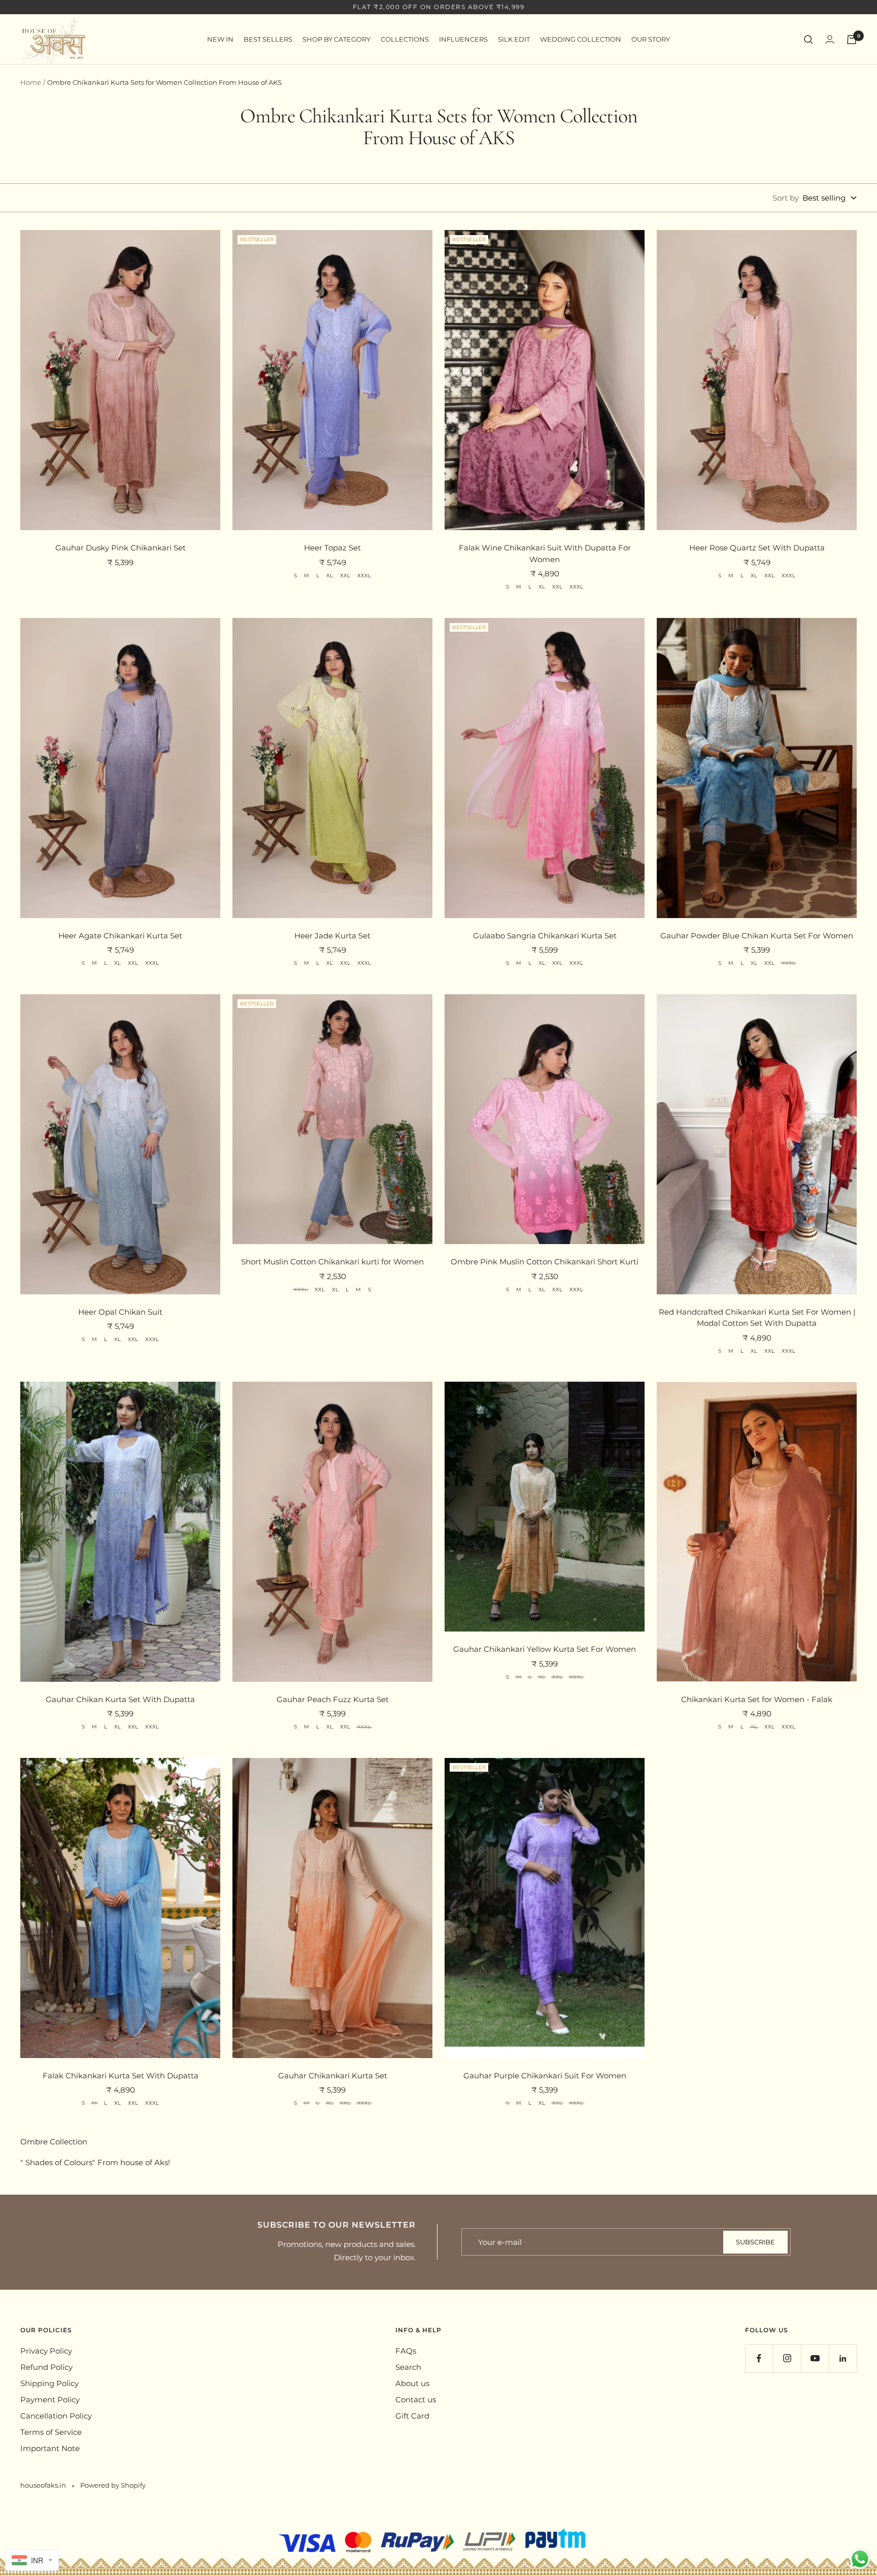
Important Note (50, 2448)
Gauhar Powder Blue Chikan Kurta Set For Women (757, 936)
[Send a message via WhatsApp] (860, 2559)
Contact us (416, 2400)
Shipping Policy (49, 2383)
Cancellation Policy (56, 2416)
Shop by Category (336, 39)
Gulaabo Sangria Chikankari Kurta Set (545, 936)
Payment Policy (50, 2400)
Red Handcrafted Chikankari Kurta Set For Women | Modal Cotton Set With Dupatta (757, 1318)
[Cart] (852, 40)
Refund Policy (46, 2367)
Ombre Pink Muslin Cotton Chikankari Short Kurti (545, 1262)
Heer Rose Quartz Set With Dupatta (757, 548)
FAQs (406, 2351)
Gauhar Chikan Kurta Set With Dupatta (120, 1699)
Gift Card (412, 2416)
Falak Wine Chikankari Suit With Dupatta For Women (545, 553)
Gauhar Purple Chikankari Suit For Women (545, 2076)
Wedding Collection (581, 39)
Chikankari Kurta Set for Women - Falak (757, 1699)
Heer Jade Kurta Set (332, 936)
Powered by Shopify (113, 2485)
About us (412, 2383)
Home (31, 82)
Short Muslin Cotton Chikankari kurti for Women (332, 1262)
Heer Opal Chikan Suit (120, 1312)
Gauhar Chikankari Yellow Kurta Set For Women (545, 1649)
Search (408, 2367)
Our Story (651, 39)
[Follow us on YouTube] (815, 2358)
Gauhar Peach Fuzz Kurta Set (333, 1699)
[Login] (830, 39)
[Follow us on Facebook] (759, 2358)
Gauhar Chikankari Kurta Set (333, 2076)
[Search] (808, 40)
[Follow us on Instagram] (787, 2358)
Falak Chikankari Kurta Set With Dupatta (121, 2076)
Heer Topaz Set (332, 548)
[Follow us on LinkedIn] (843, 2358)
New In (220, 39)
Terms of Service (51, 2432)
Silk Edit (514, 39)
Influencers (463, 39)
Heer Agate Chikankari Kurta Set (120, 936)
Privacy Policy (46, 2351)
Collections (405, 39)
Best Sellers (268, 39)
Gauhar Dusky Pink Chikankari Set (121, 548)
